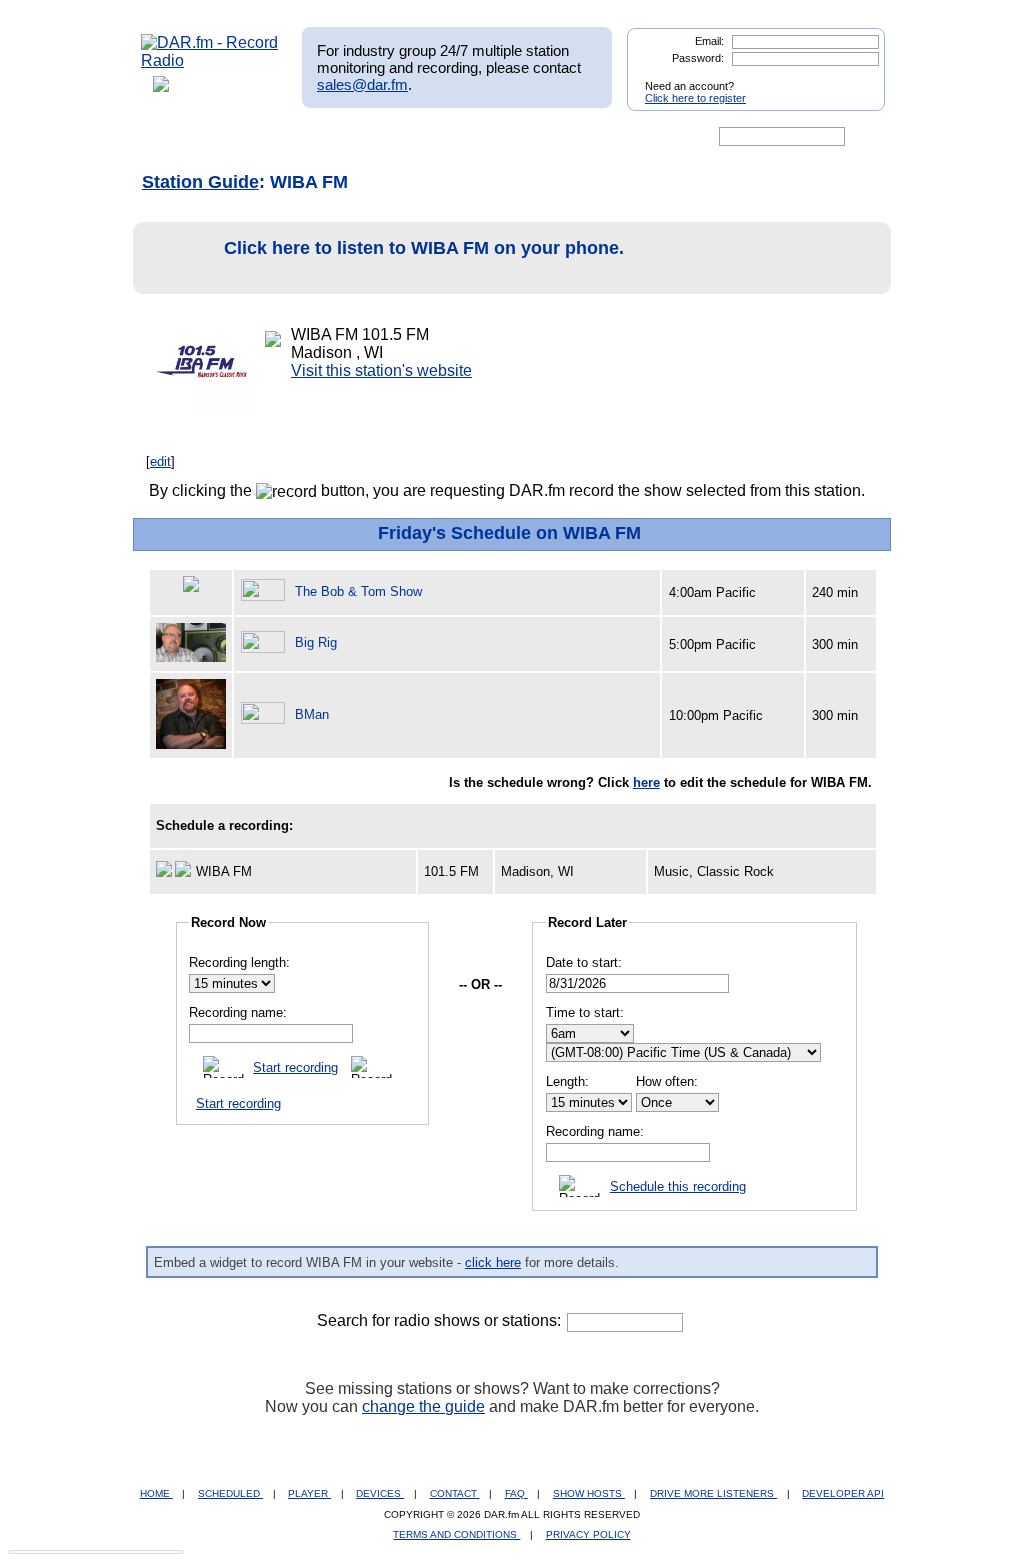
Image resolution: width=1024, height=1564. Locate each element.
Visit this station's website (381, 370)
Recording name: (238, 1012)
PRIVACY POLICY (588, 1534)
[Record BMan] (266, 714)
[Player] (370, 137)
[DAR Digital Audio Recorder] (175, 137)
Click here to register (695, 98)
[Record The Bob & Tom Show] (266, 591)
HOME (156, 1493)
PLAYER (309, 1493)
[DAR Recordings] (273, 137)
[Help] (453, 137)
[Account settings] (608, 137)
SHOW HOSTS (589, 1493)
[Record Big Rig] (266, 642)
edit (160, 461)
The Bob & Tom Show (358, 591)
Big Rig (316, 642)
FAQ (516, 1493)
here (646, 782)
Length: (567, 1081)
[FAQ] (529, 137)
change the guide (423, 1406)
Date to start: (584, 962)
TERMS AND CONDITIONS (456, 1534)
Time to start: (585, 1012)
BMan (312, 714)
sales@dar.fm (362, 84)
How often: (667, 1081)
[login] (854, 78)
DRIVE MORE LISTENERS (713, 1493)
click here (493, 1262)
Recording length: (239, 962)
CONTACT (455, 1493)
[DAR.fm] (210, 60)
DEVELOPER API (843, 1493)
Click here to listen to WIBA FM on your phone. (424, 248)
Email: (709, 41)
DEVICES (380, 1493)
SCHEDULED (230, 1493)
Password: (698, 58)
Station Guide (200, 182)
